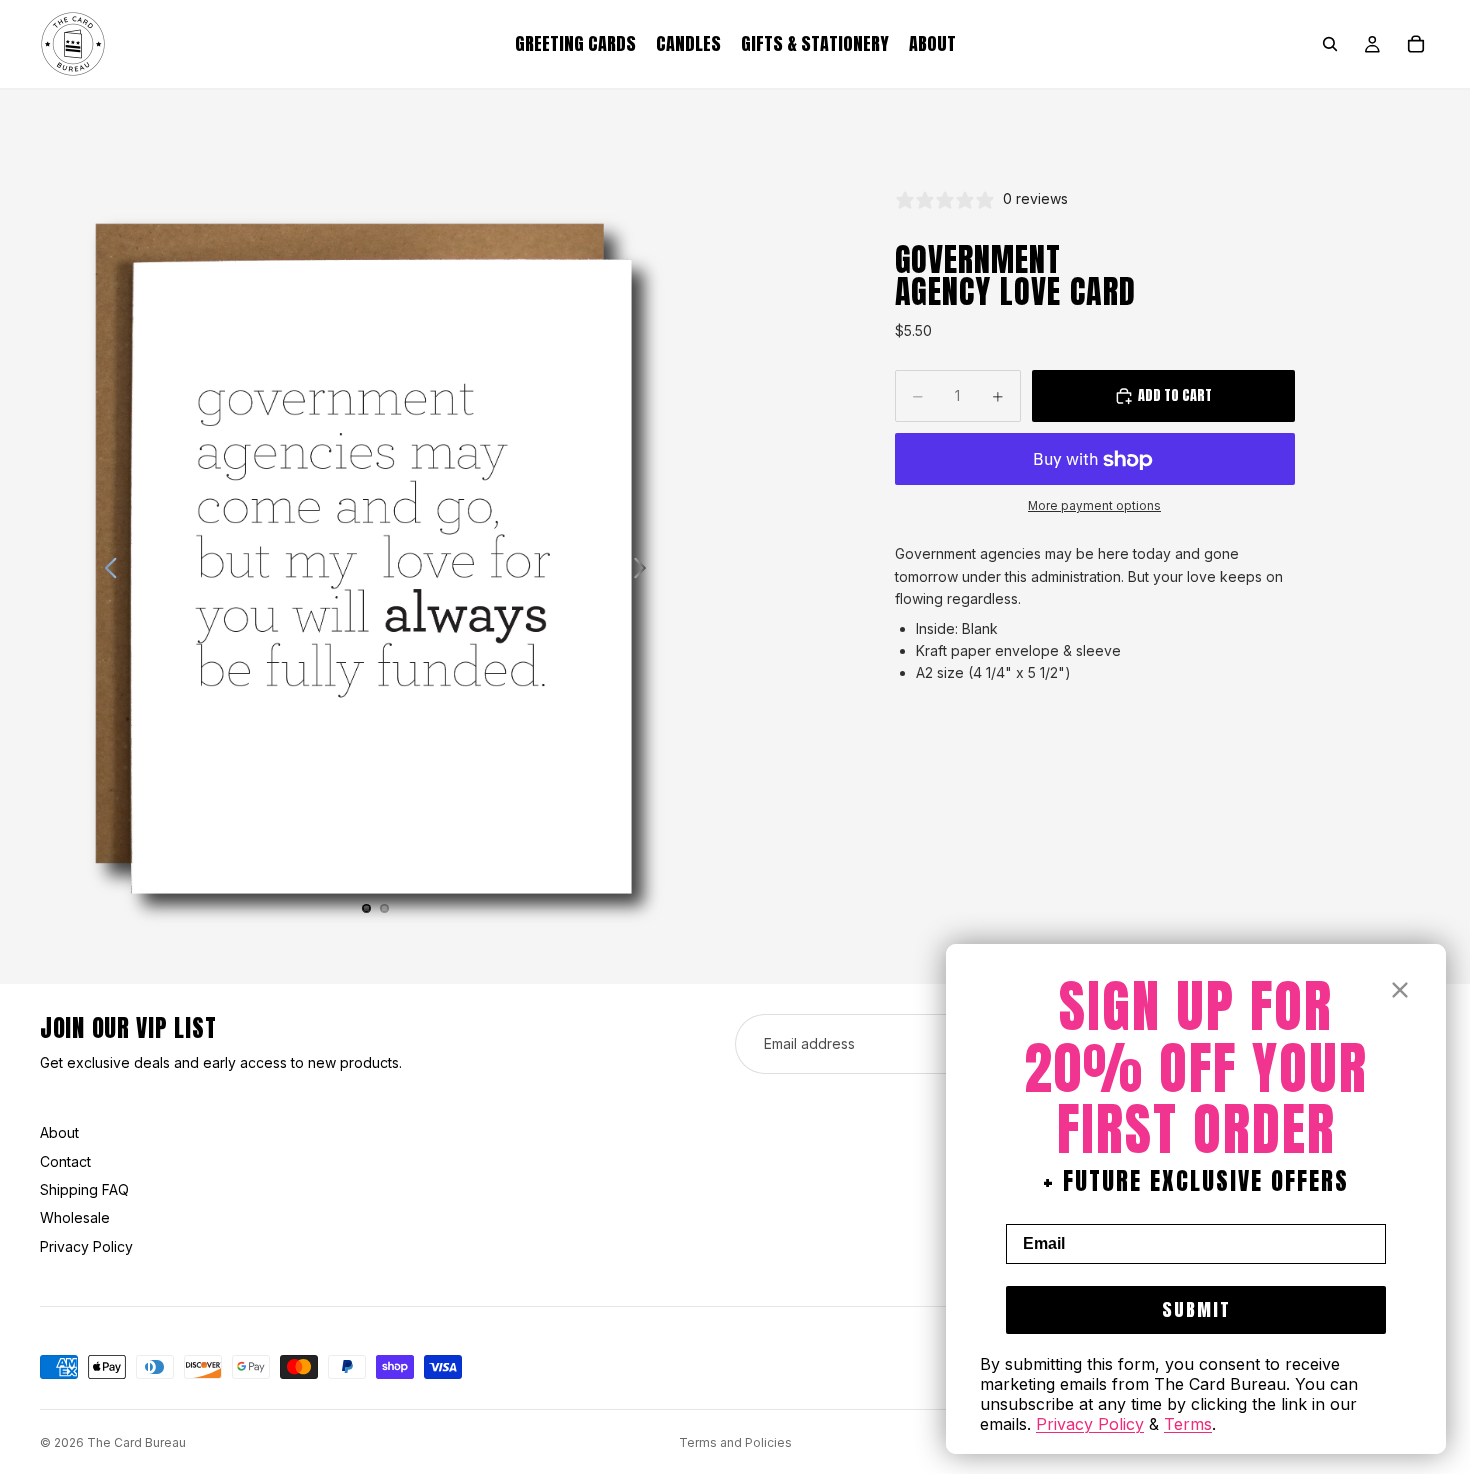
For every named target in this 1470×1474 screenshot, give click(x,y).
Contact (65, 1161)
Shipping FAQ (84, 1189)
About (59, 1132)
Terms (1188, 1424)
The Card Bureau (136, 1442)
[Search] (1330, 44)
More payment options (1094, 506)
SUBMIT (1196, 1309)
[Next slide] (645, 571)
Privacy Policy (86, 1246)
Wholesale (75, 1217)
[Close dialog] (1400, 990)
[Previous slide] (105, 571)
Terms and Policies (735, 1442)
